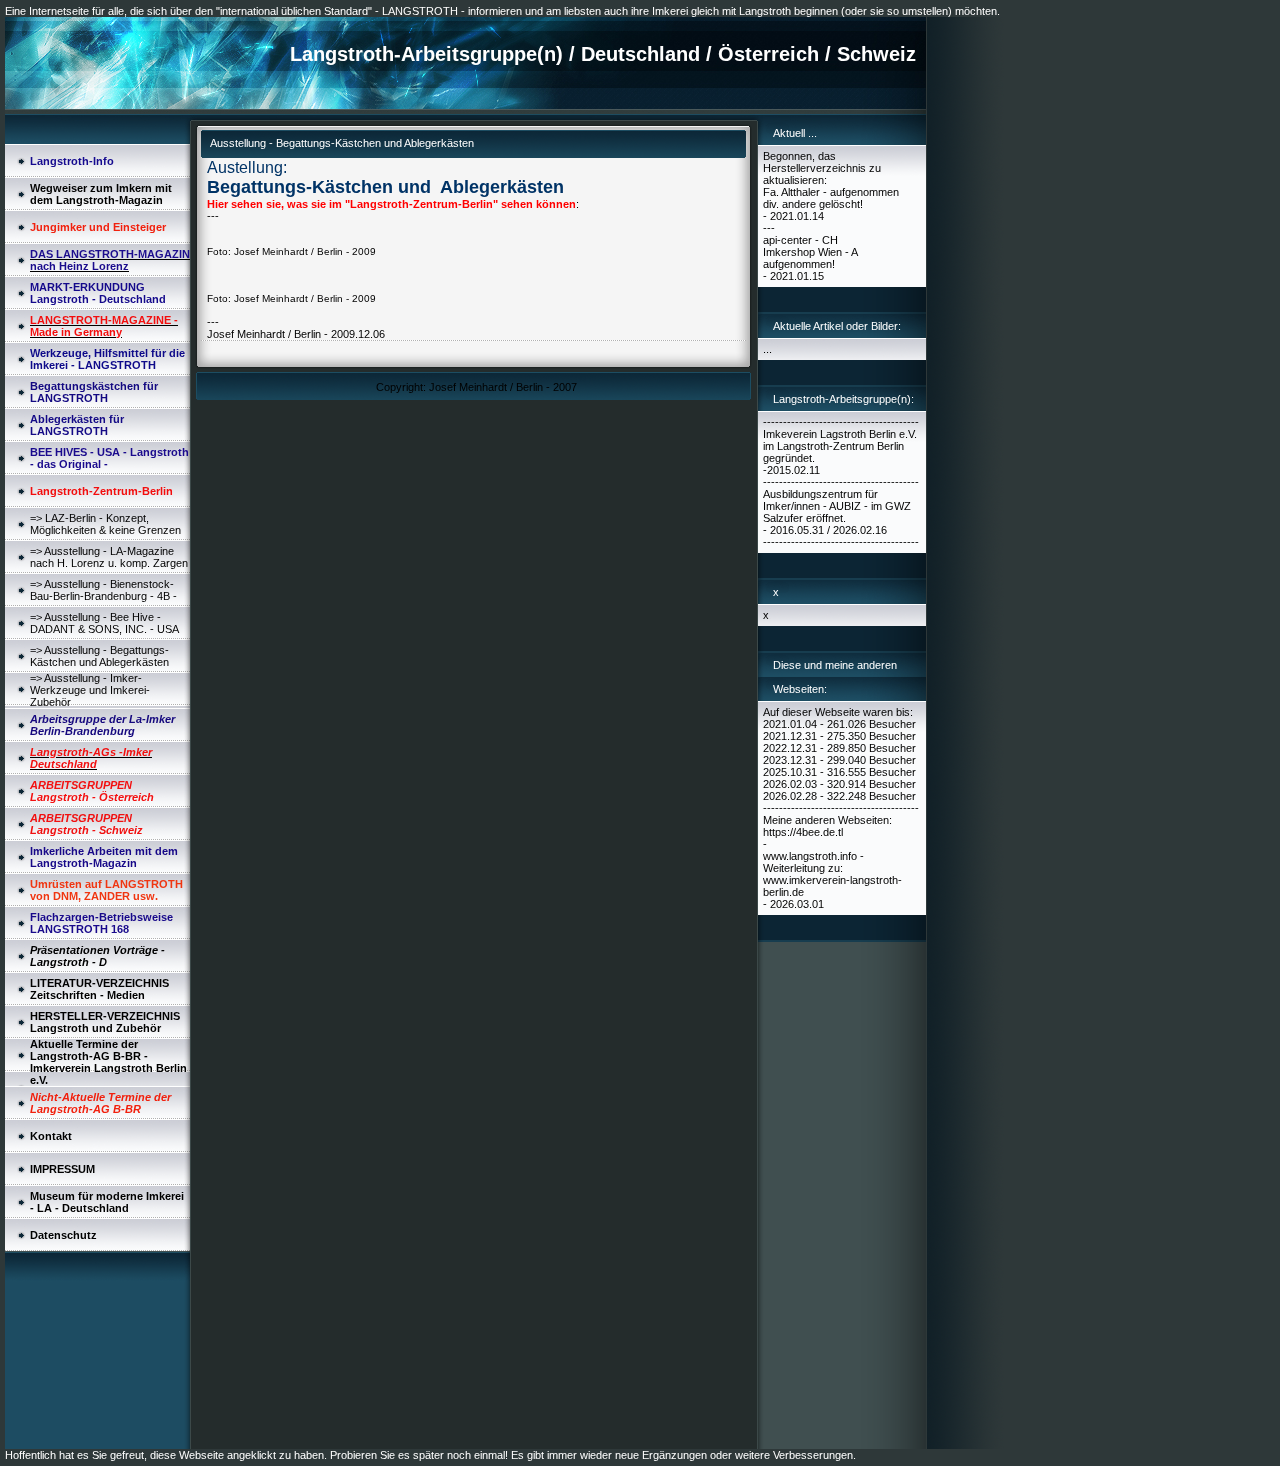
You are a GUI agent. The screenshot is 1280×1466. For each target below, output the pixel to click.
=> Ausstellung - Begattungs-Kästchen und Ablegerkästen (99, 656)
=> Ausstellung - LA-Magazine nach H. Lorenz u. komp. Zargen (109, 557)
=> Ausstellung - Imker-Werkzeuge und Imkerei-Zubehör (90, 690)
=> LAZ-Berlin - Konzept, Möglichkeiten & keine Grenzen (105, 524)
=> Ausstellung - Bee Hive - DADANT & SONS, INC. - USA (104, 623)
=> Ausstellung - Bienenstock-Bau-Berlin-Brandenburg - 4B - (103, 590)
